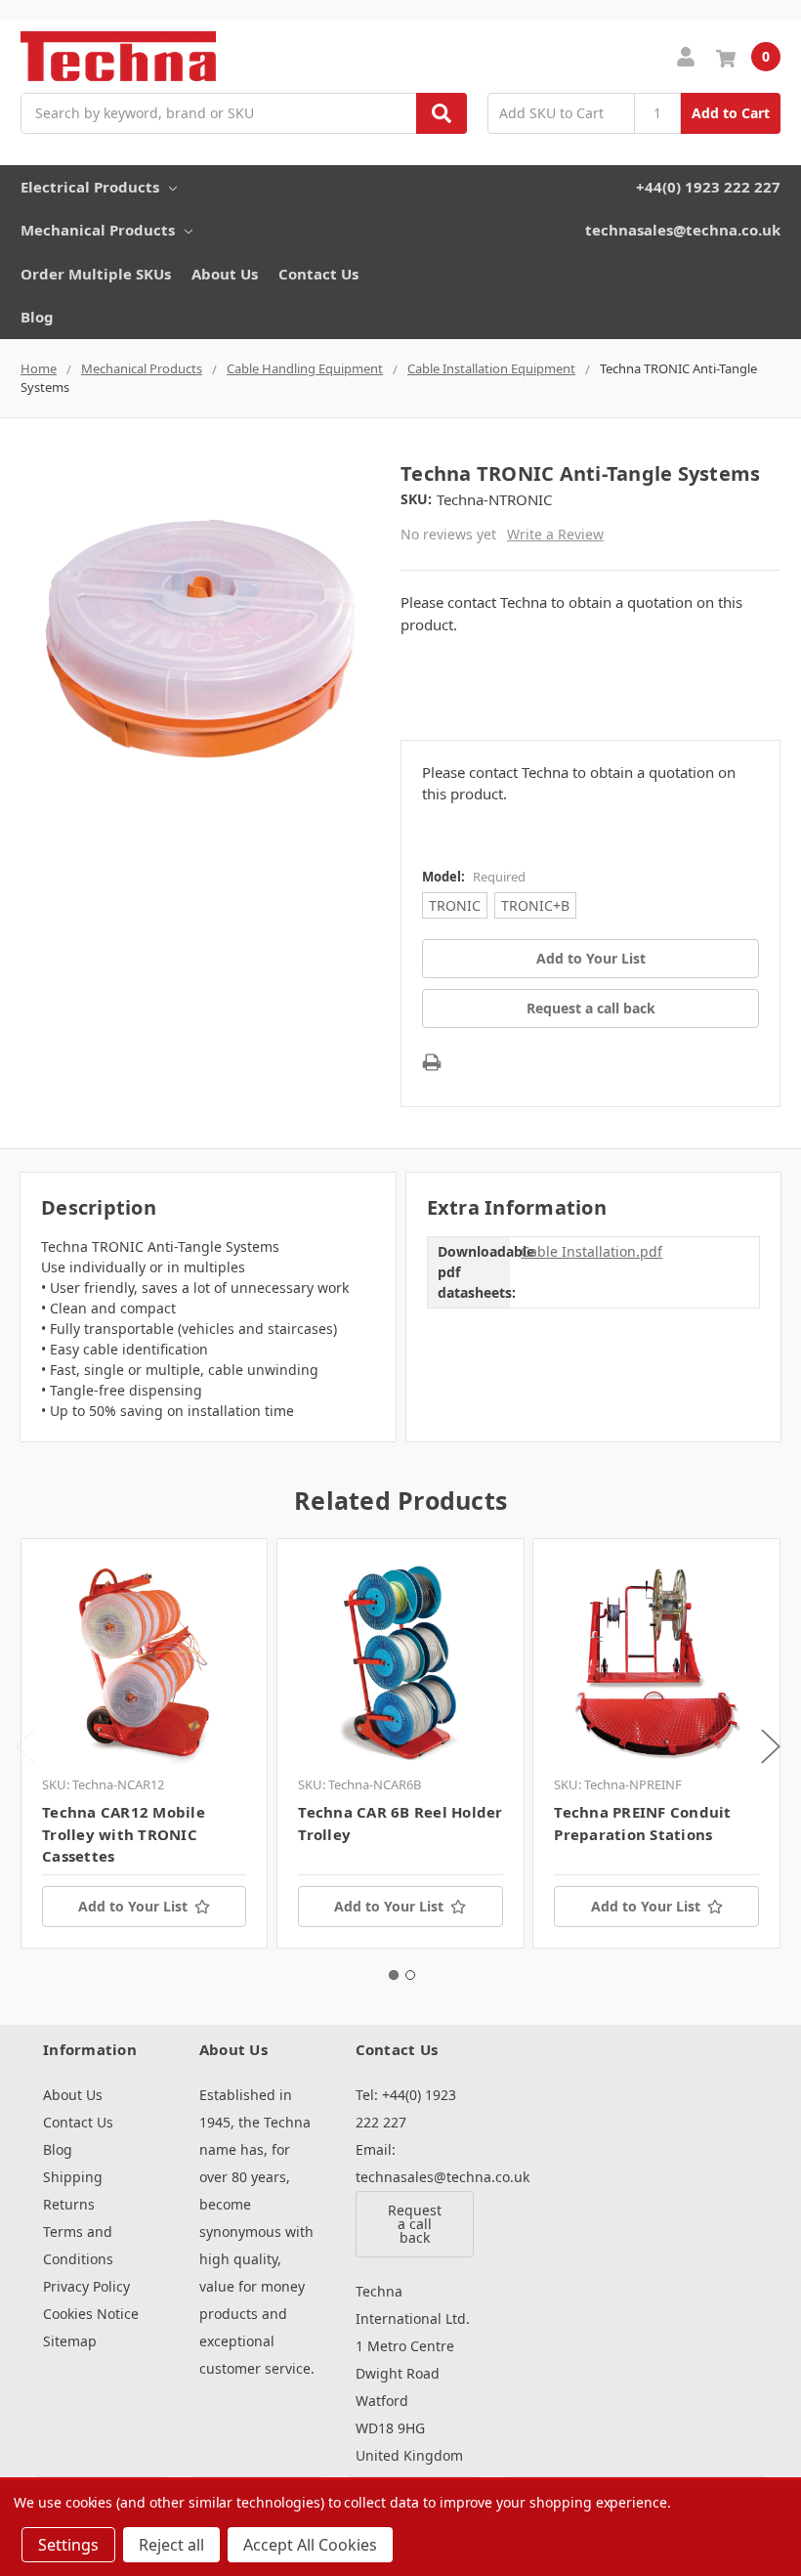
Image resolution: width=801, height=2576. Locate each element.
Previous (25, 1747)
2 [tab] (410, 1975)
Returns (69, 2204)
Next (771, 1747)
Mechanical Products (98, 230)
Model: (474, 877)
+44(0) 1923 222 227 (708, 187)
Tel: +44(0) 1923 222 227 (406, 2108)
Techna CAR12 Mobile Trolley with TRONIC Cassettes (124, 1834)
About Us (225, 274)
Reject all (171, 2545)
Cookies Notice (91, 2314)
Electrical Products (90, 187)
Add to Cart (731, 113)
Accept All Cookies (310, 2545)
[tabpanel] (144, 1743)
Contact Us (318, 274)
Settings (68, 2545)
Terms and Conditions (78, 2245)
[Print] (432, 1062)
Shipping (73, 2177)
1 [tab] (394, 1975)
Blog (37, 317)
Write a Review (555, 534)
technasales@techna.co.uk (683, 230)
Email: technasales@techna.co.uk (414, 2163)
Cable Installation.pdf (591, 1251)
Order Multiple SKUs (96, 274)
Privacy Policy (86, 2286)
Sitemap (70, 2341)
